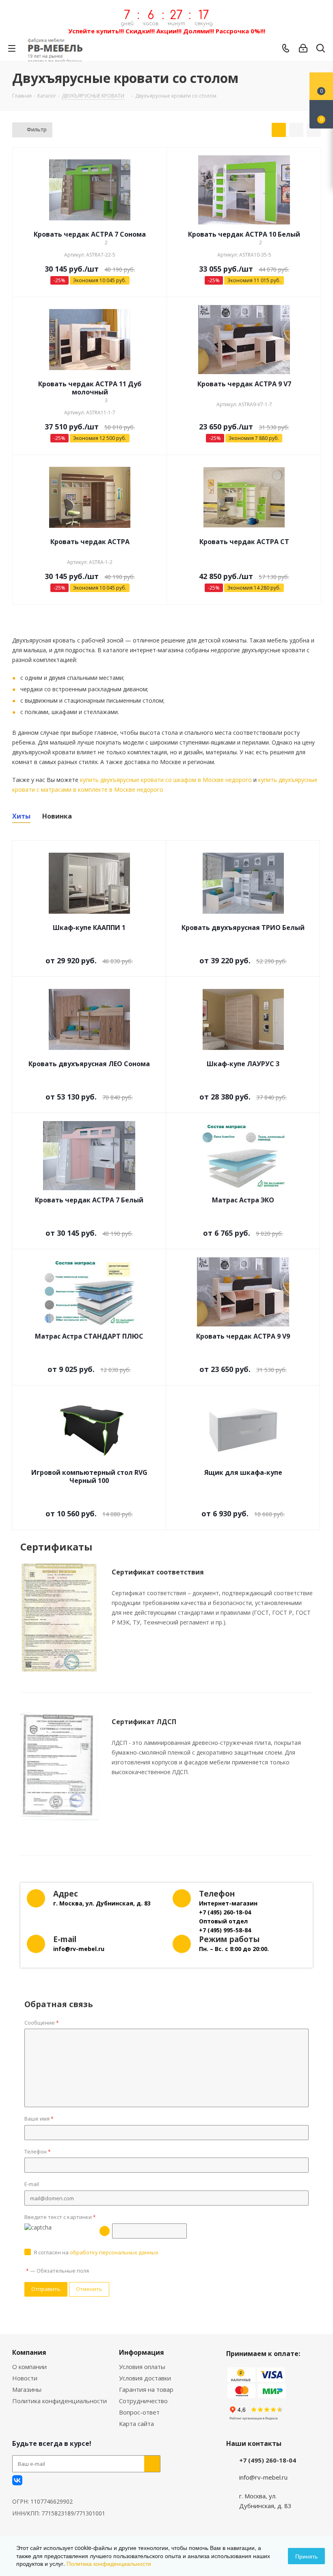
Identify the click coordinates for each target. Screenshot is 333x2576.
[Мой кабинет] (303, 48)
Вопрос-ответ (139, 2412)
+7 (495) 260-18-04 (268, 2460)
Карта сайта (136, 2424)
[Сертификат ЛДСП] (59, 1766)
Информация (142, 2352)
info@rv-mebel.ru (263, 2477)
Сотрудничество (143, 2401)
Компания (29, 2352)
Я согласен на (96, 2252)
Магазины (27, 2389)
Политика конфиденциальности (59, 2401)
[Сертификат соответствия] (59, 1618)
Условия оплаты (142, 2367)
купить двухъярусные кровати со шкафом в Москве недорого (166, 780)
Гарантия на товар (146, 2389)
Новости (25, 2378)
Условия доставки (145, 2378)
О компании (29, 2367)
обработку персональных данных (114, 2252)
